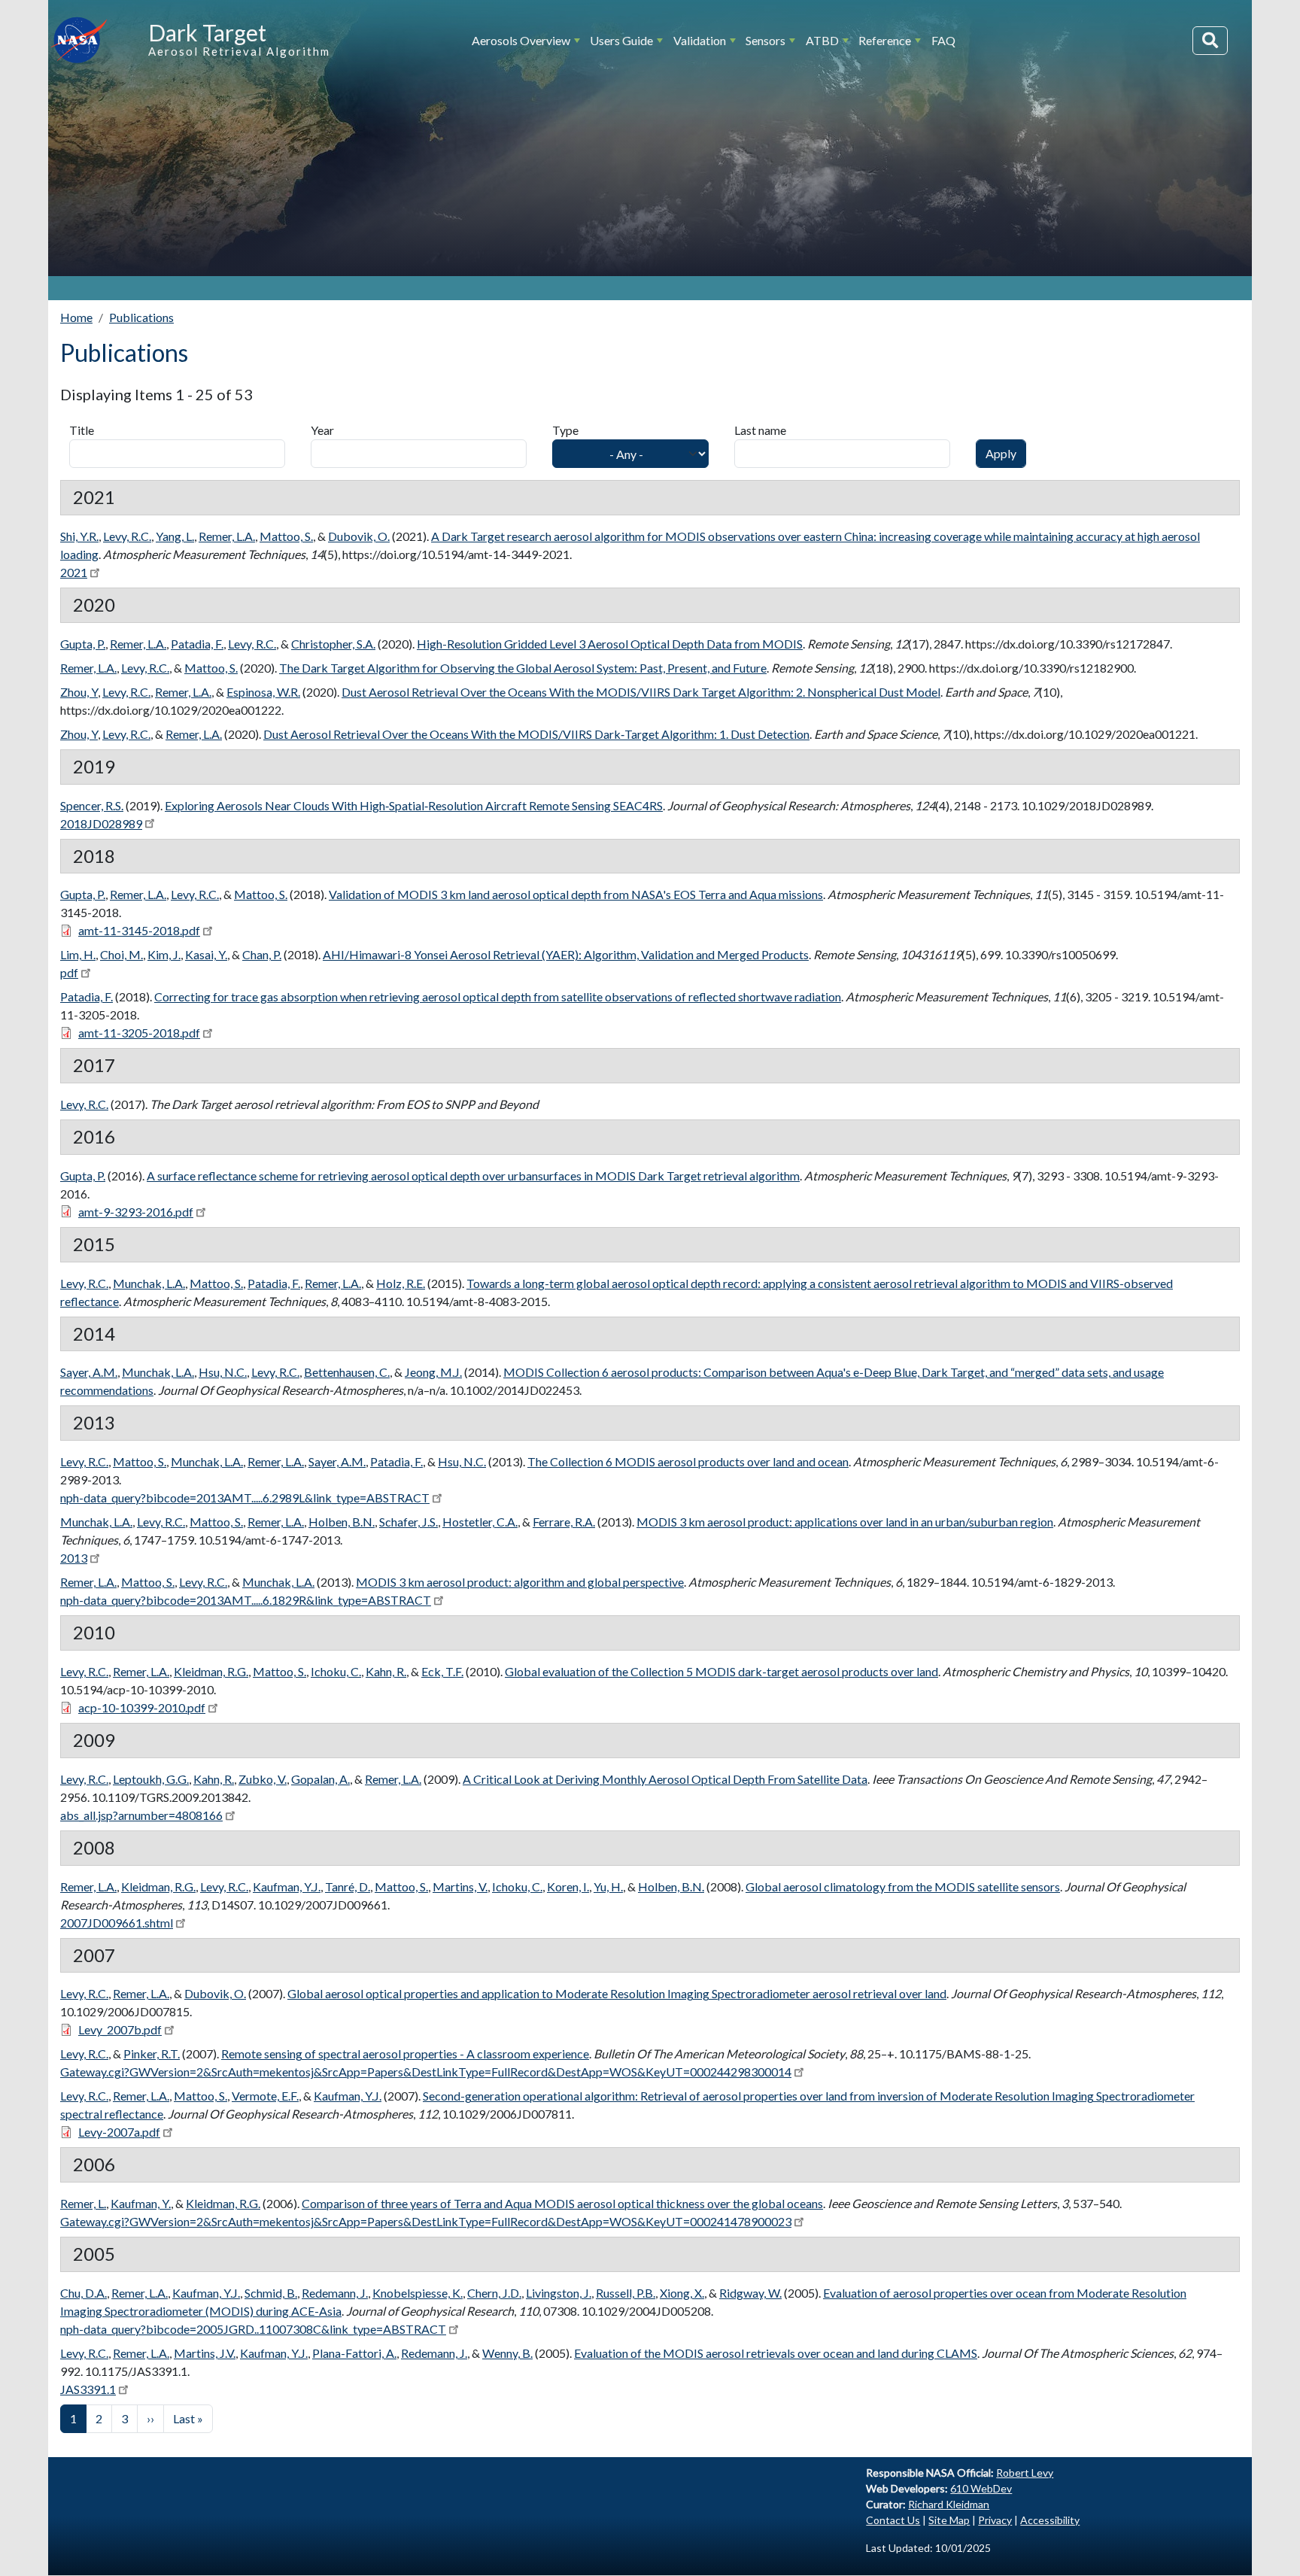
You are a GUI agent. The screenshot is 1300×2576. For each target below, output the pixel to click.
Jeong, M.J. (433, 1372)
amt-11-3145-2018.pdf (139, 930)
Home (76, 317)
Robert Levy (1025, 2473)
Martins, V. (460, 1886)
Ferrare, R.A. (564, 1522)
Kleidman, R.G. (211, 1671)
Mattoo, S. (286, 536)
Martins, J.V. (205, 2353)
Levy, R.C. (127, 536)
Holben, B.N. (342, 1522)
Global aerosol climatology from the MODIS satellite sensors (903, 1886)
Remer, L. (83, 2203)
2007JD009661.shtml (117, 1923)
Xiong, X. (682, 2293)
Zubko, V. (263, 1779)
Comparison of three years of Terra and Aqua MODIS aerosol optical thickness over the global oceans (562, 2203)
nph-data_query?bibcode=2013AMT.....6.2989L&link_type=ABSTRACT (245, 1498)
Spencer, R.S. (92, 805)
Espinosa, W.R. (263, 692)
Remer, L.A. (227, 536)
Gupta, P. (83, 644)
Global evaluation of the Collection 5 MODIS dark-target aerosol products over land (721, 1671)
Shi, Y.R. (79, 536)
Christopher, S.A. (333, 644)
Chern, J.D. (494, 2293)
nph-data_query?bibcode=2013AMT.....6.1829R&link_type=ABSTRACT (246, 1600)
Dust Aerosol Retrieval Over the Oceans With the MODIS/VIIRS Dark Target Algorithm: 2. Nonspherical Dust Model (641, 692)
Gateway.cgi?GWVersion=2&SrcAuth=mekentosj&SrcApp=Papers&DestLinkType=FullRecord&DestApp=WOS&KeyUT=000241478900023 (426, 2221)
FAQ (943, 40)
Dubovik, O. (359, 536)
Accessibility (1050, 2520)
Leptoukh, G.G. (151, 1779)
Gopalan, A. (320, 1779)
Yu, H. (608, 1886)
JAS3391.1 (88, 2389)
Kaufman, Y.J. (287, 1886)
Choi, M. (121, 954)
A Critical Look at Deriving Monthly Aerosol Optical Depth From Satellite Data (665, 1779)
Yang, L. (175, 536)
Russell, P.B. (626, 2293)
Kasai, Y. (206, 954)
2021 (74, 572)
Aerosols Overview (521, 40)
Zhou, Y (79, 692)
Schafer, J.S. (409, 1522)
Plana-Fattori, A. (354, 2353)
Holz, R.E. (401, 1283)
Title (82, 430)
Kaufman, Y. (141, 2203)
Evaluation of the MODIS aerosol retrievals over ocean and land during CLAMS (776, 2353)
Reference (885, 40)
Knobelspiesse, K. (418, 2293)
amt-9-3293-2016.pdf (136, 1212)
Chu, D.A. (84, 2293)
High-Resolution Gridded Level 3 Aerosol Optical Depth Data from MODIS (610, 644)
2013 (74, 1558)
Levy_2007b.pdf (120, 2029)
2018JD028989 (101, 823)
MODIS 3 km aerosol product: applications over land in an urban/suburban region (845, 1522)
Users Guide (621, 40)
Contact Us (893, 2520)
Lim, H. (78, 954)
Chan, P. (262, 954)
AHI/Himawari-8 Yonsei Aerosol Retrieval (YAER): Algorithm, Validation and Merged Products (566, 954)
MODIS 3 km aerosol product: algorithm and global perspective (520, 1582)
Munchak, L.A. (149, 1283)
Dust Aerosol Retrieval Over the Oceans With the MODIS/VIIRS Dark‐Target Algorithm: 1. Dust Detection (536, 734)
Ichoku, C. (336, 1671)
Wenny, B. (507, 2353)
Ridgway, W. (750, 2293)
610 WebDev (981, 2488)
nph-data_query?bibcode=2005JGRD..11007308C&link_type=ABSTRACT (253, 2329)
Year (322, 430)
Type (565, 430)
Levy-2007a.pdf (119, 2132)
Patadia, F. (197, 644)
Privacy (995, 2520)
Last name (760, 430)
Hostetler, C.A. (480, 1522)
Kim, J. (164, 954)
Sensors (765, 40)
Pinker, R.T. (152, 2054)
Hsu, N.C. (223, 1372)
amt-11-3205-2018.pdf (139, 1033)
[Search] (1210, 41)
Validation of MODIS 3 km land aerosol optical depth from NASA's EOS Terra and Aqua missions (576, 894)
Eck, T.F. (442, 1671)
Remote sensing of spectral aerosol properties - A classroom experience (405, 2054)
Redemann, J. (335, 2293)
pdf (69, 972)
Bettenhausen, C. (347, 1372)
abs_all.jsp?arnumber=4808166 (141, 1815)
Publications (141, 317)
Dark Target (207, 32)
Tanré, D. (348, 1886)
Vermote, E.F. (265, 2096)
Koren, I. (568, 1886)
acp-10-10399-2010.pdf (142, 1707)
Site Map (949, 2520)
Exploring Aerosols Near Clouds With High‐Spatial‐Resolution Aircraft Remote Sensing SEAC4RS (414, 805)
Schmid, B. (271, 2293)
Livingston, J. (559, 2293)
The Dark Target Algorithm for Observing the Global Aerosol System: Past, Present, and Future (523, 668)
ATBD (822, 40)
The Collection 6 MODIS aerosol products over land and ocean (688, 1461)
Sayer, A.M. (89, 1372)
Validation (700, 40)
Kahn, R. (386, 1671)
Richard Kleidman (949, 2504)
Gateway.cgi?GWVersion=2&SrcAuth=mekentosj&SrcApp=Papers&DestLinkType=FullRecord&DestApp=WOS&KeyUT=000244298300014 (426, 2072)
